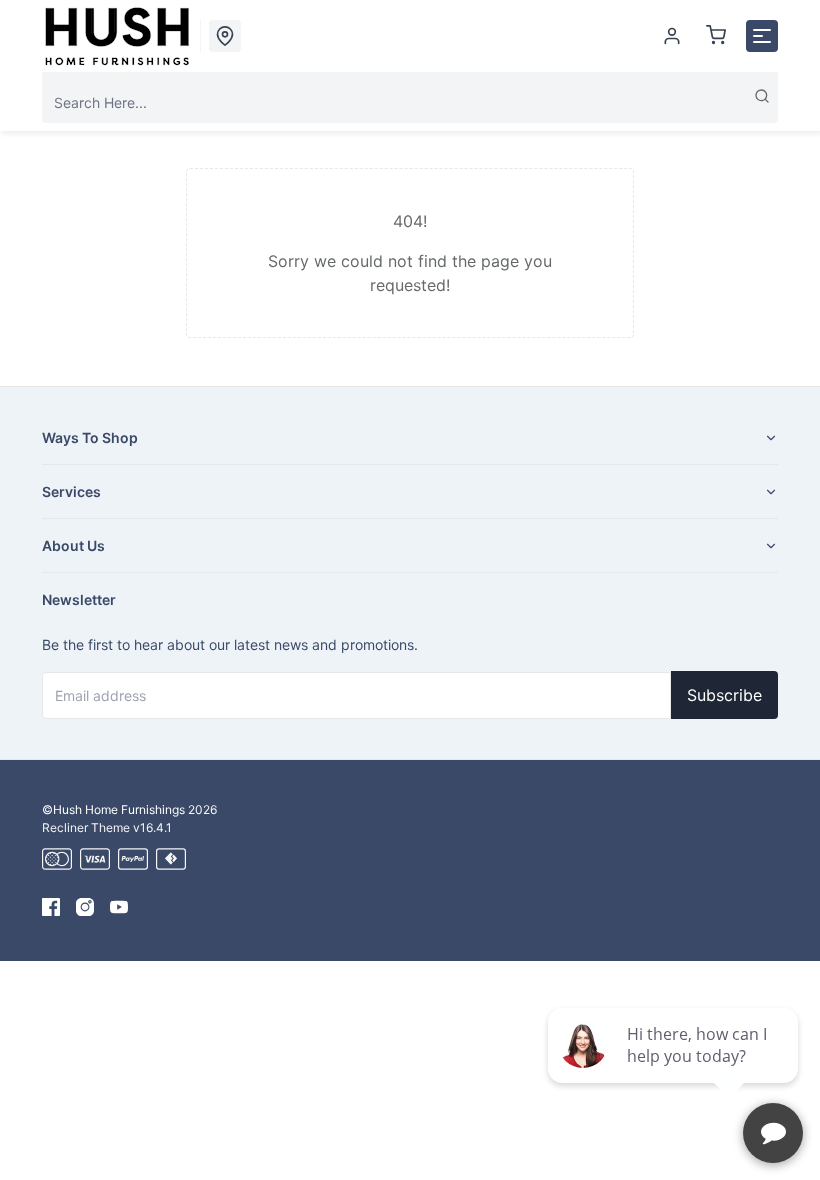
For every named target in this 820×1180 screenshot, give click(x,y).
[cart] (716, 36)
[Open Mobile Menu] (762, 36)
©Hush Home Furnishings (113, 809)
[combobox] (410, 102)
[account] (672, 36)
